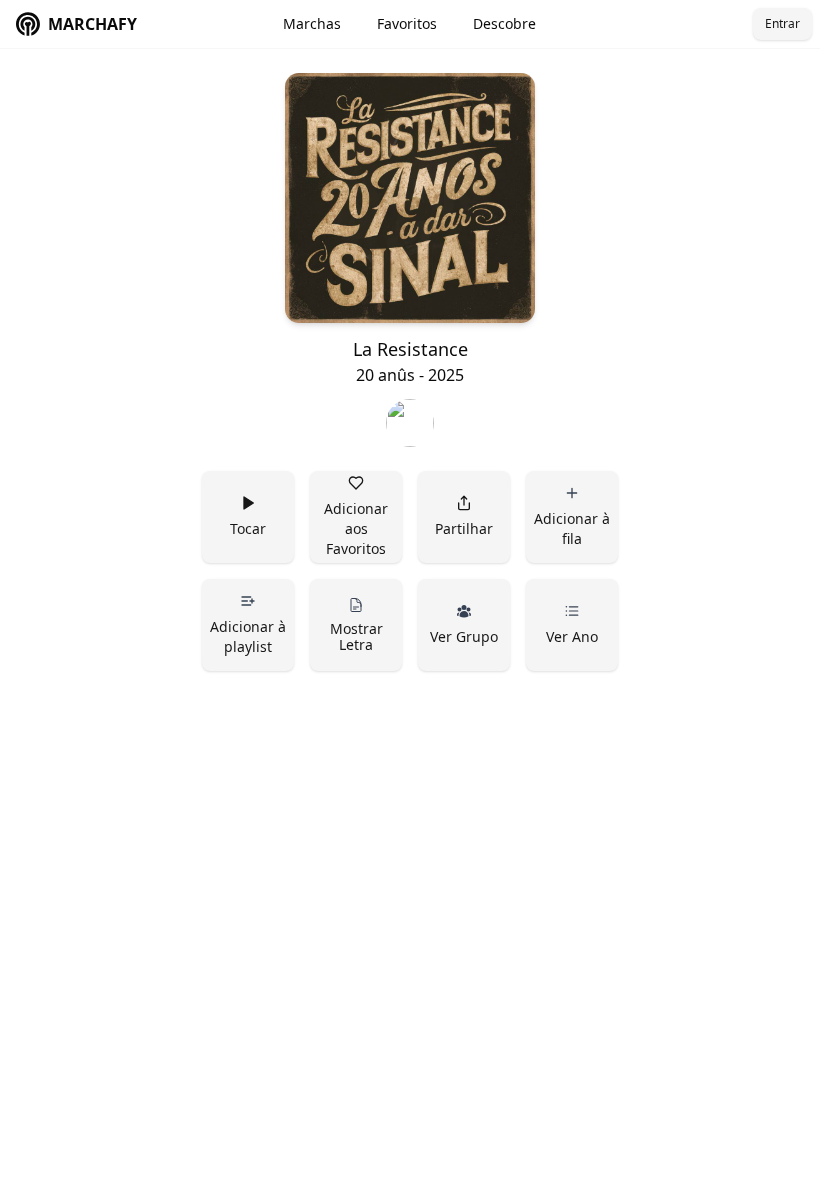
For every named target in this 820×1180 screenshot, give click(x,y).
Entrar (782, 23)
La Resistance (410, 349)
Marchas (312, 23)
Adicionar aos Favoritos (358, 528)
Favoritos (407, 23)
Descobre (504, 23)
